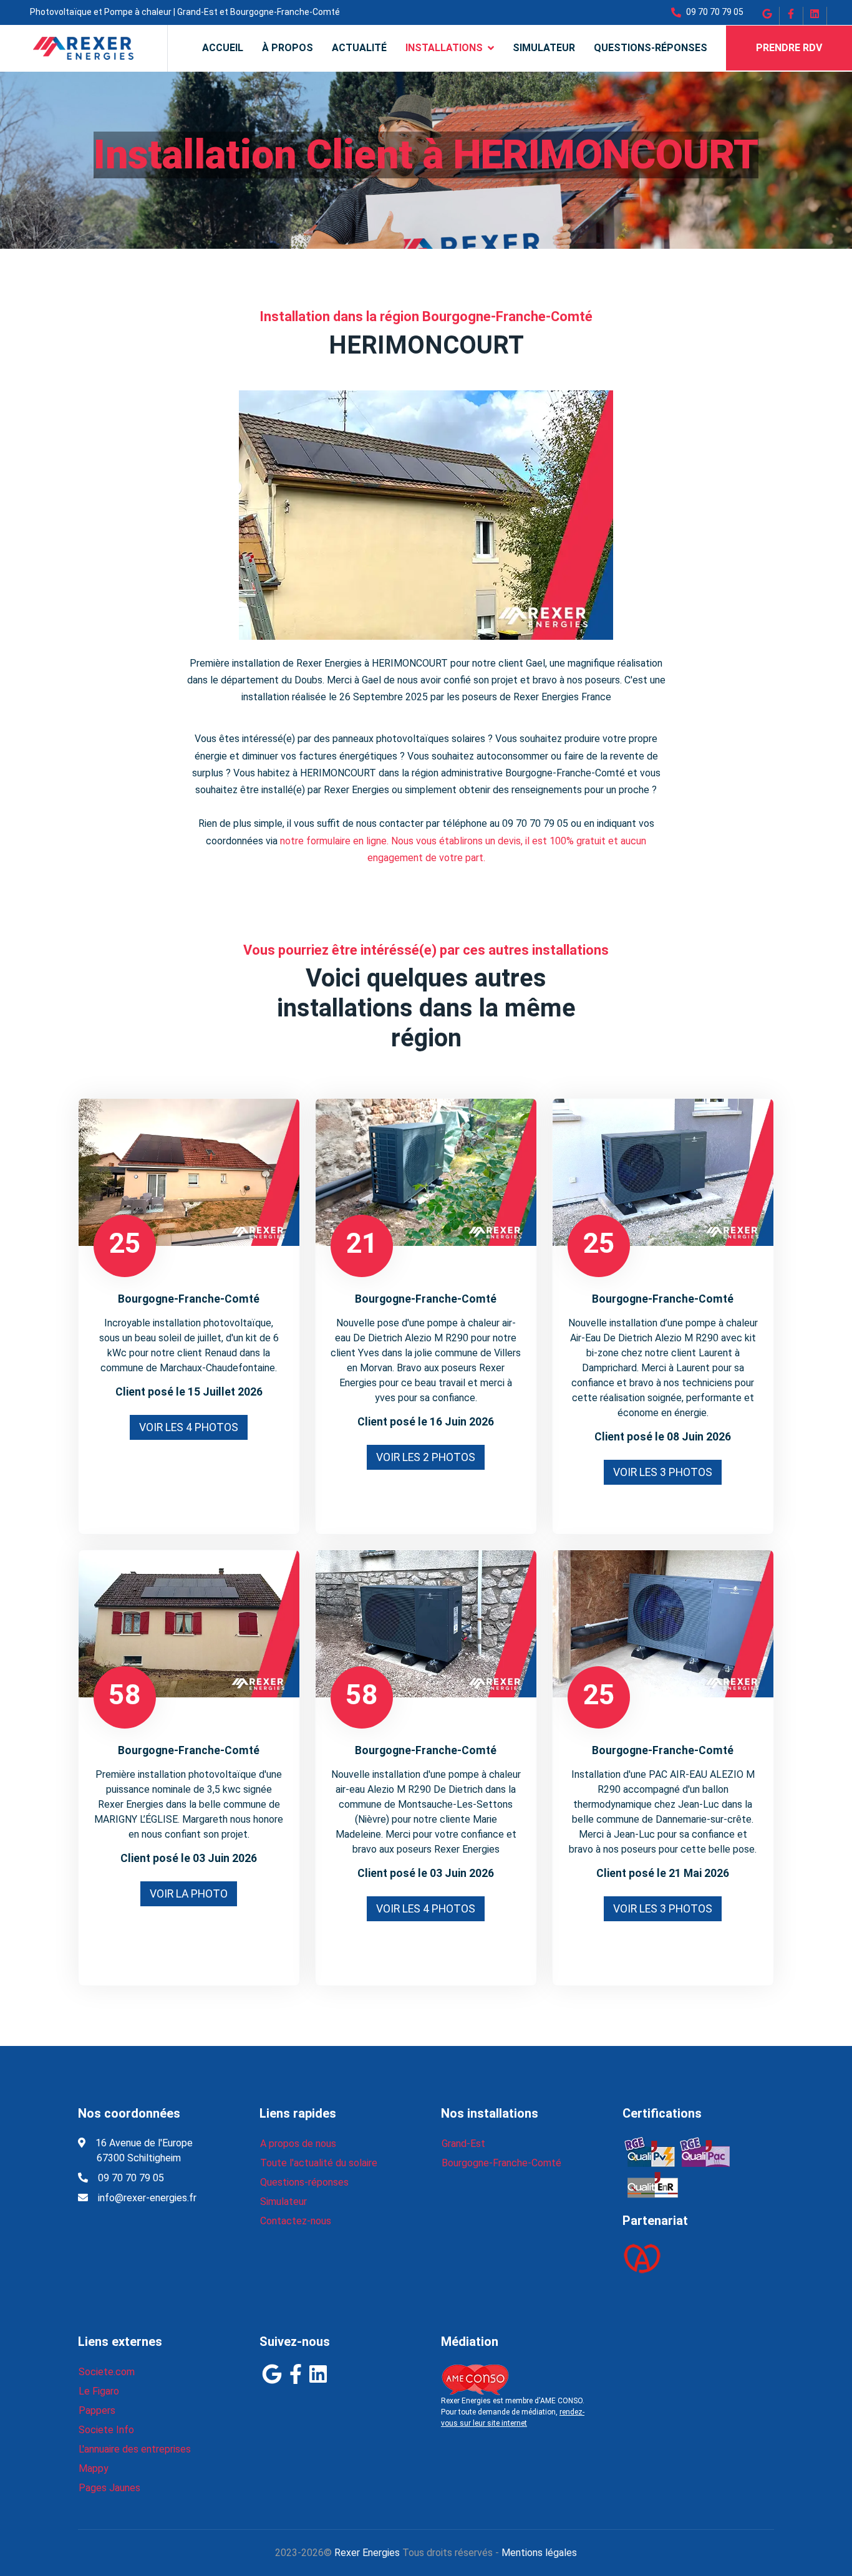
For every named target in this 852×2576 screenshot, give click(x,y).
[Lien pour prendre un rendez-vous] (189, 1172)
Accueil (223, 48)
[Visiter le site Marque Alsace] (642, 2258)
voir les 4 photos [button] (189, 1427)
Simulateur (544, 48)
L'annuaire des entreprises (135, 2449)
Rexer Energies (367, 2553)
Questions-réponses (651, 48)
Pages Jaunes (109, 2488)
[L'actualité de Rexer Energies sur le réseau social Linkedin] (815, 19)
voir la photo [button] (189, 1894)
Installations (444, 48)
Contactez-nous (296, 2221)
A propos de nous (298, 2144)
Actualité (359, 48)
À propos (288, 48)
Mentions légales (539, 2553)
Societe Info (106, 2430)
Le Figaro (99, 2391)
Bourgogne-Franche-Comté (501, 2163)
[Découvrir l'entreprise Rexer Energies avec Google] (768, 19)
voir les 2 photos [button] (426, 1457)
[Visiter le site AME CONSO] (475, 2379)
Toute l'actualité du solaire (319, 2163)
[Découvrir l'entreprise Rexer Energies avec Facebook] (791, 19)
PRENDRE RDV (789, 48)
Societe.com (107, 2372)
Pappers (97, 2410)
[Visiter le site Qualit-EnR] (650, 2151)
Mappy (94, 2468)
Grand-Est (463, 2144)
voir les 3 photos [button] (663, 1472)
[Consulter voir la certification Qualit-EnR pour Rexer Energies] (653, 2182)
